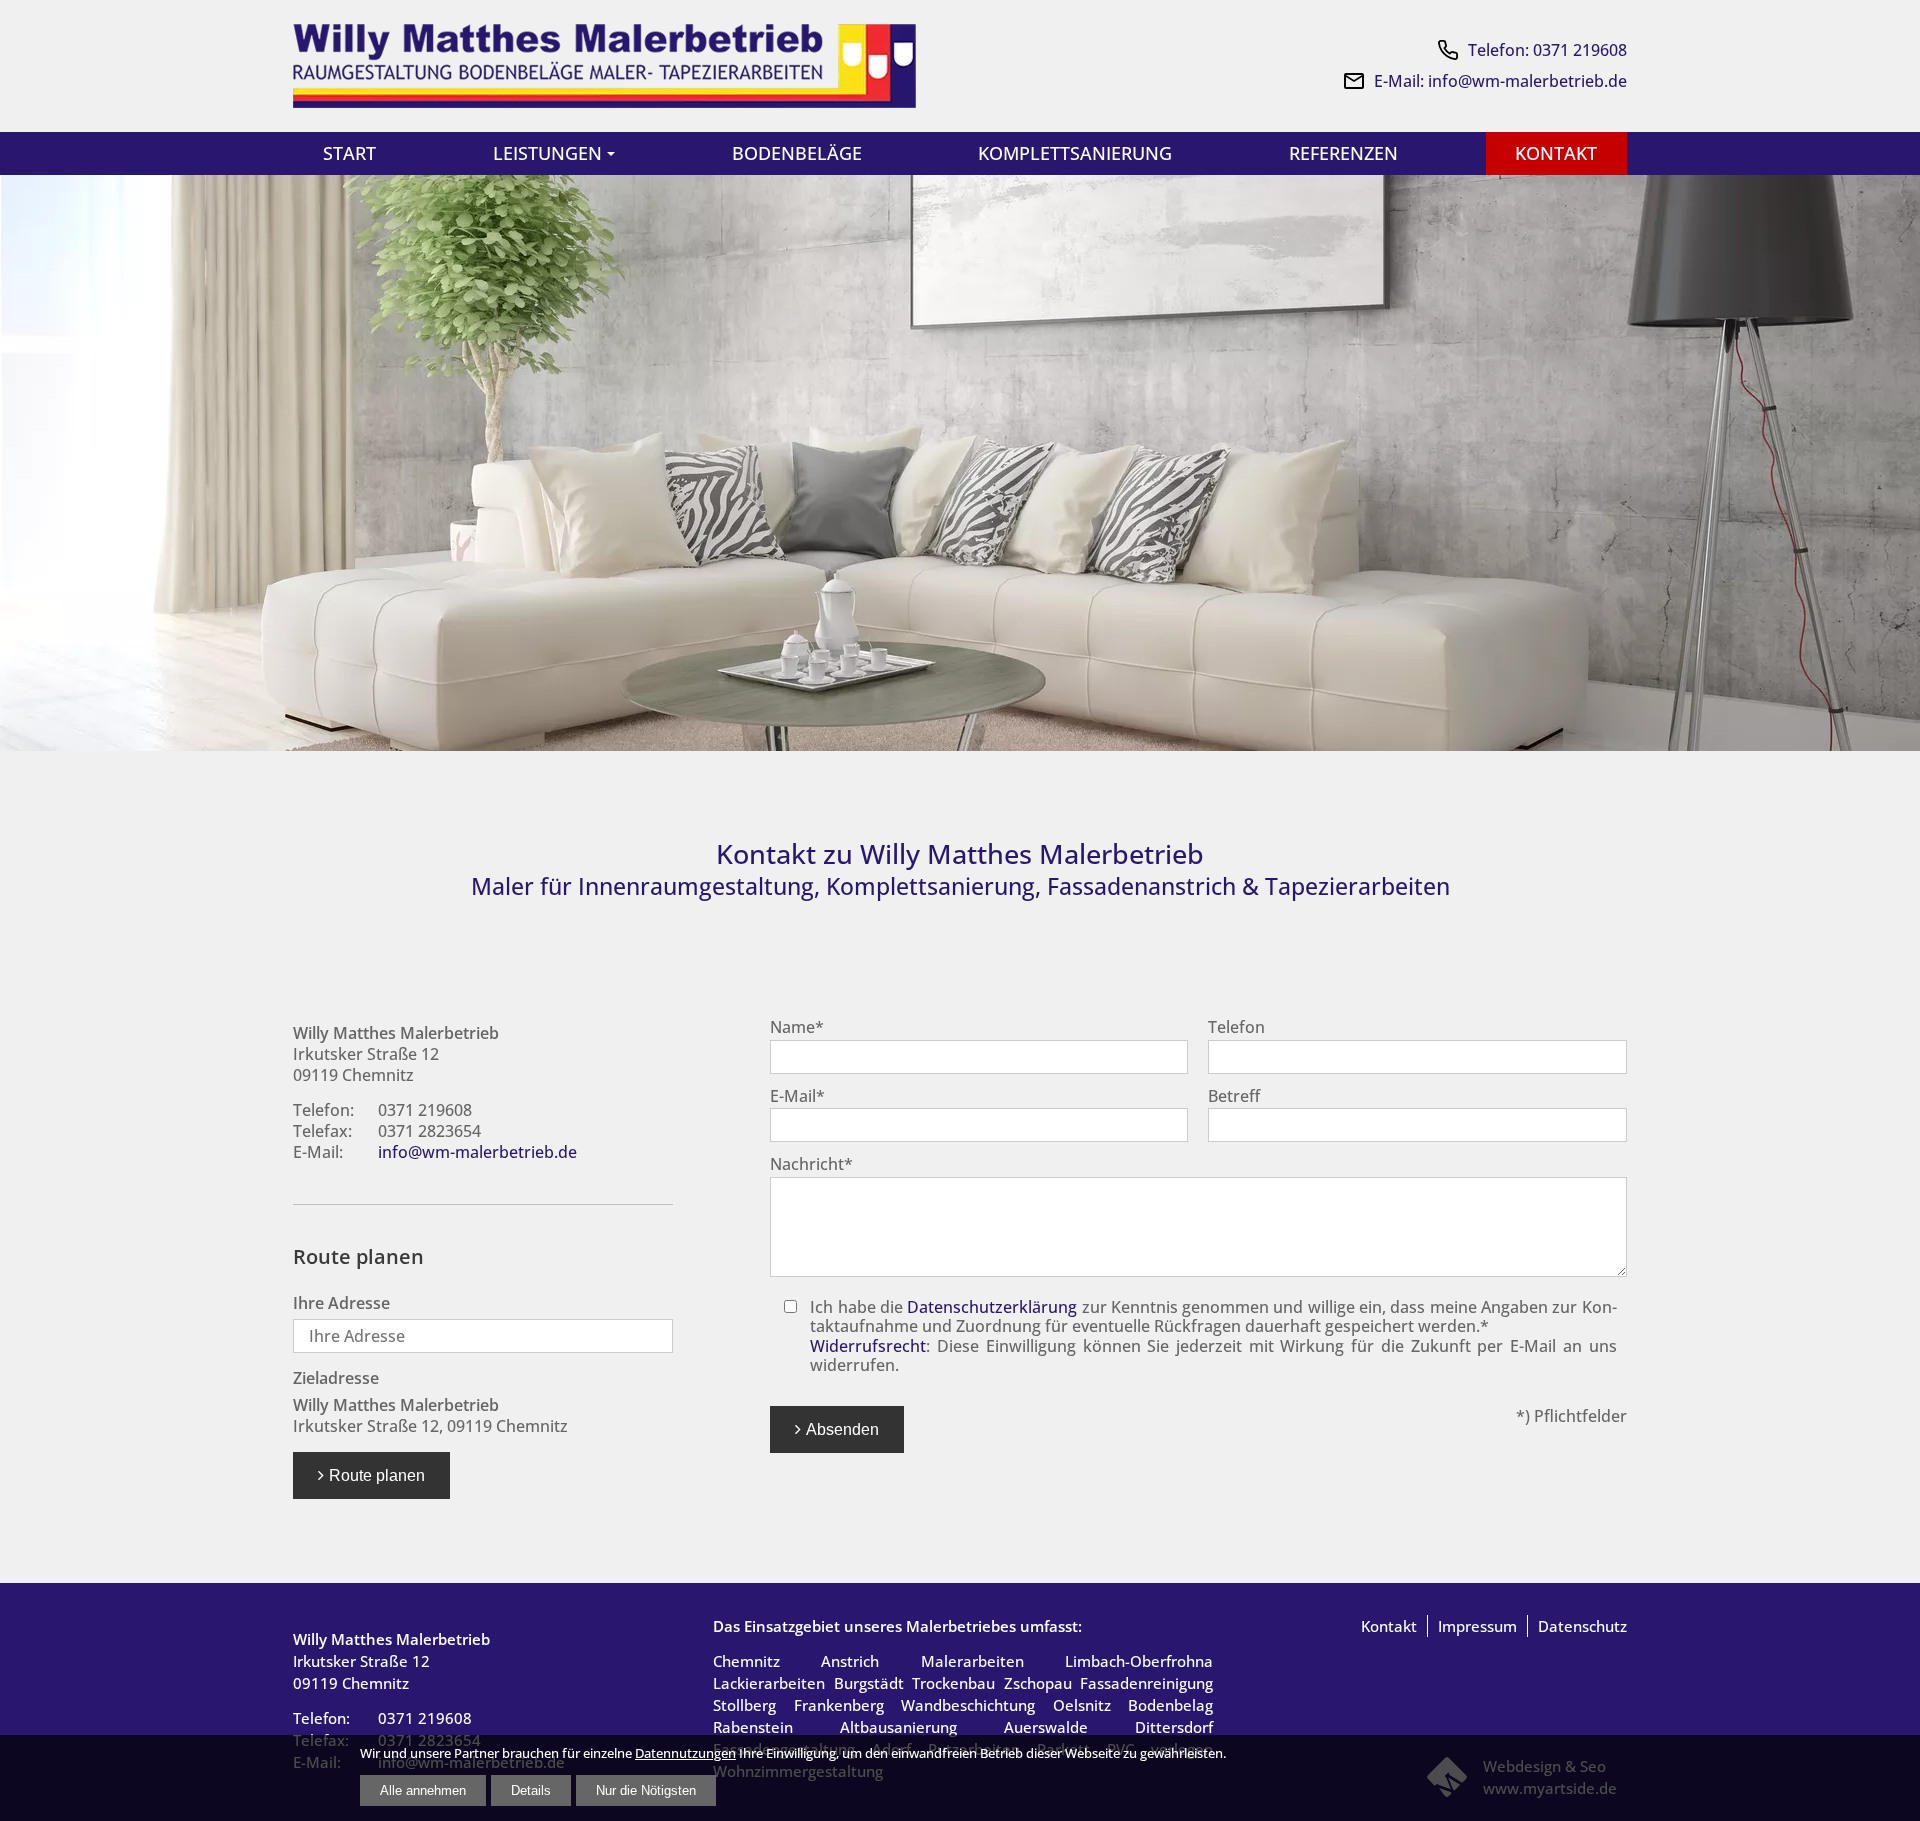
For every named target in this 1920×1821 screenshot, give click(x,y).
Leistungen (547, 153)
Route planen (377, 1475)
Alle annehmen (423, 1790)
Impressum (1477, 1626)
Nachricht (811, 1164)
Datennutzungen (685, 1753)
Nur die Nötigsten (646, 1790)
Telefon (1236, 1027)
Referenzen (1343, 153)
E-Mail (797, 1096)
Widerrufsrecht (868, 1346)
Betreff (1234, 1096)
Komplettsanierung (1075, 153)
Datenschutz (1582, 1626)
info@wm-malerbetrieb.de (477, 1152)
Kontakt (1556, 153)
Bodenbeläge (797, 153)
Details (531, 1790)
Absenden (842, 1429)
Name (797, 1027)
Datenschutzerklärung (992, 1307)
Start (349, 153)
